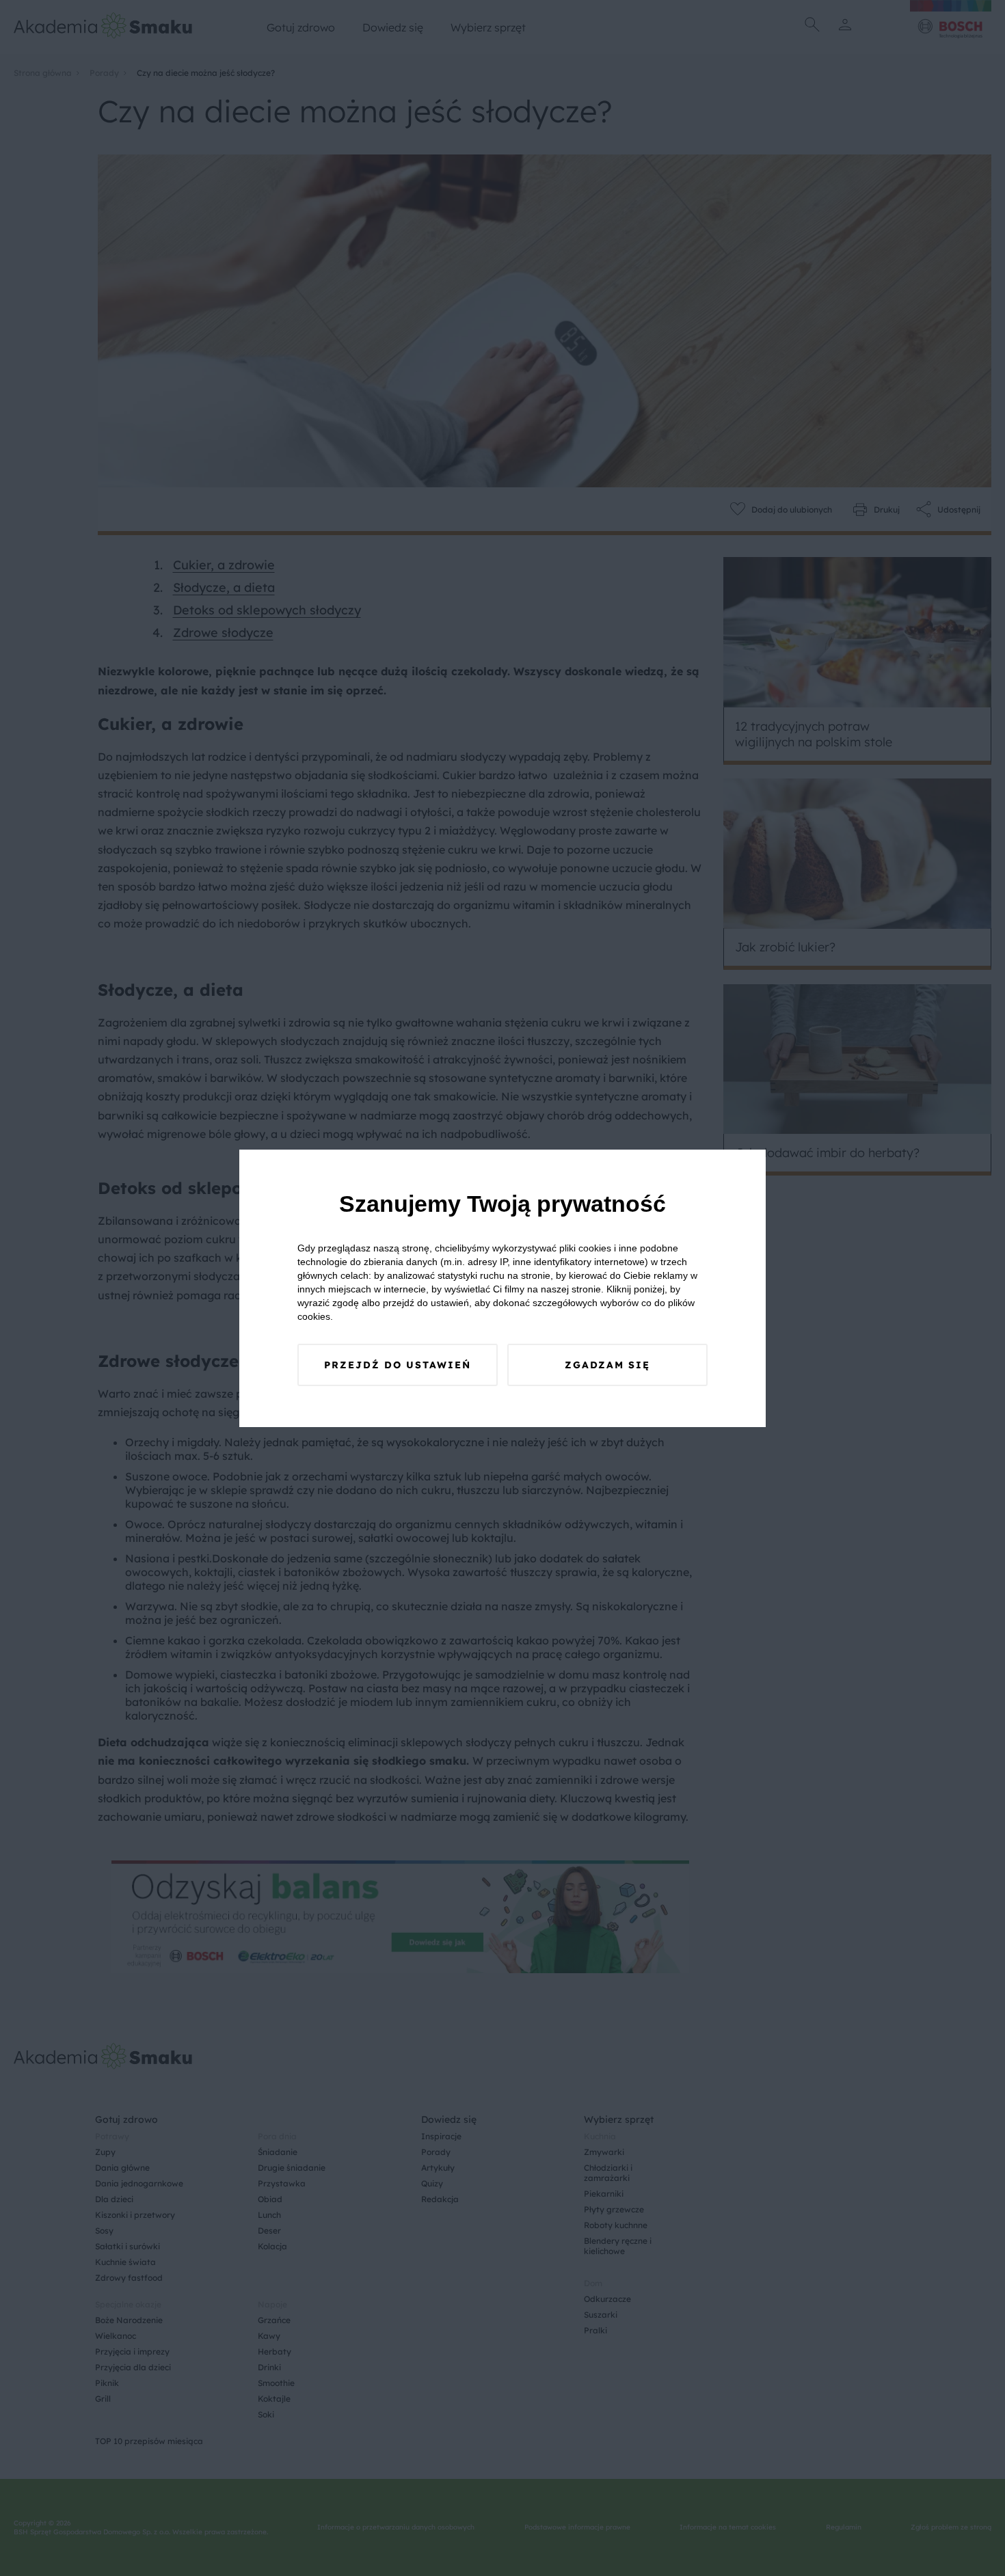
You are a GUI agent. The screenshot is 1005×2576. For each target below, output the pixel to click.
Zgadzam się (607, 1365)
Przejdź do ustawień (398, 1365)
